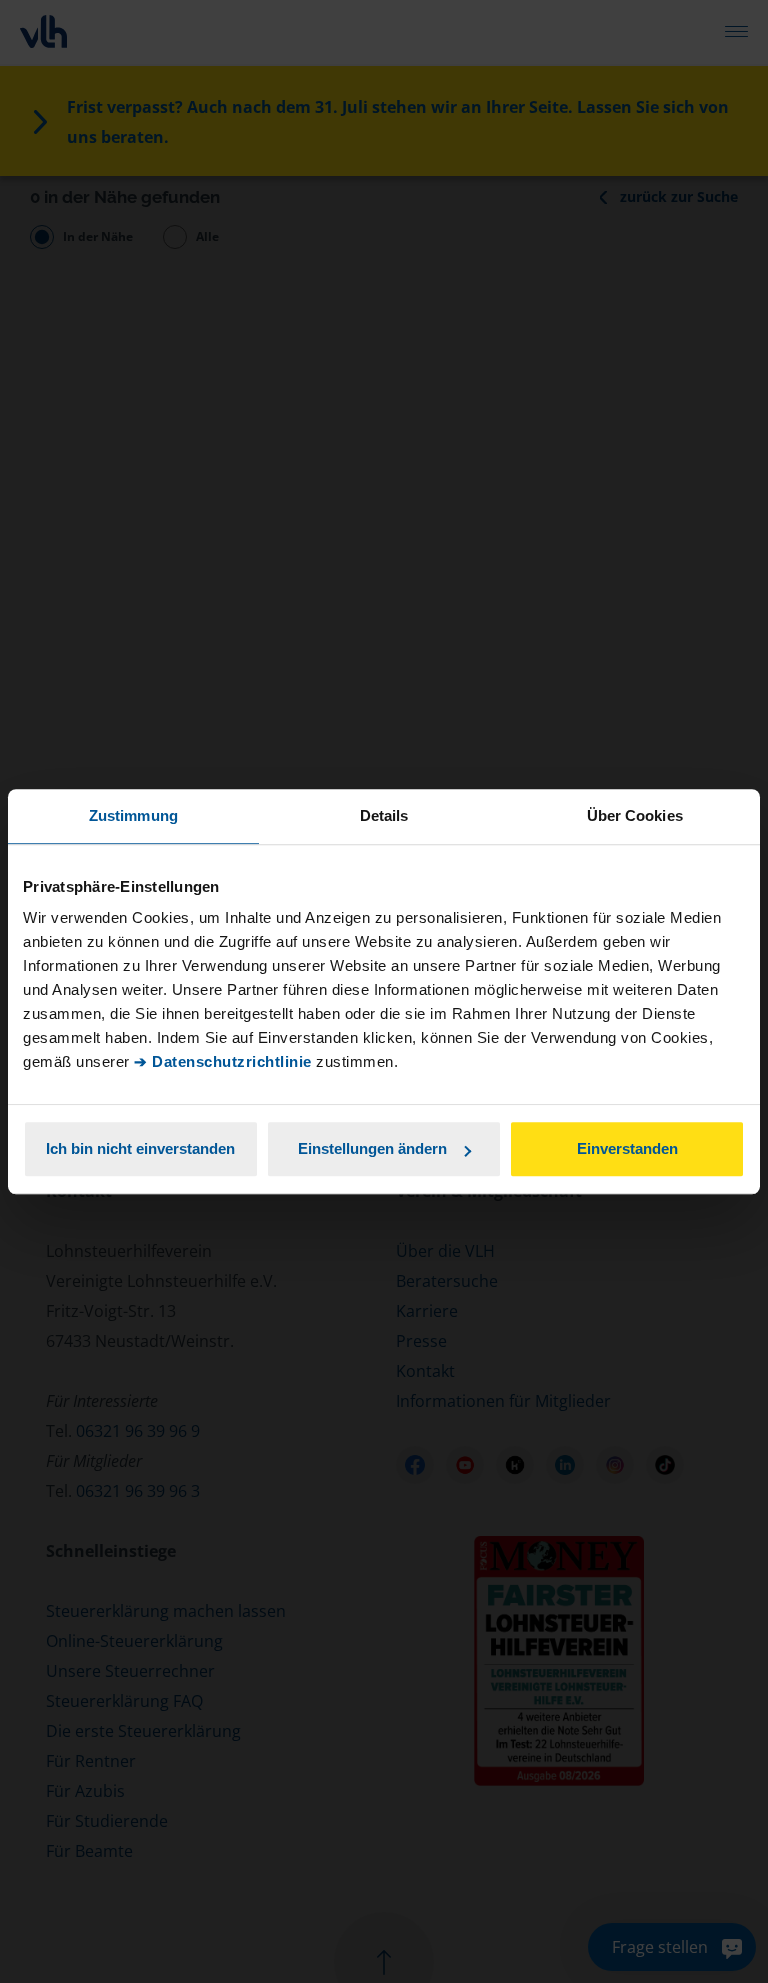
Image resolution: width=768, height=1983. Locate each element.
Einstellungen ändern (372, 1148)
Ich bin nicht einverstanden (140, 1148)
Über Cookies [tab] (635, 815)
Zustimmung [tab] (133, 815)
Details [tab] (384, 815)
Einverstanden (627, 1148)
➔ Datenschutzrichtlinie (223, 1061)
